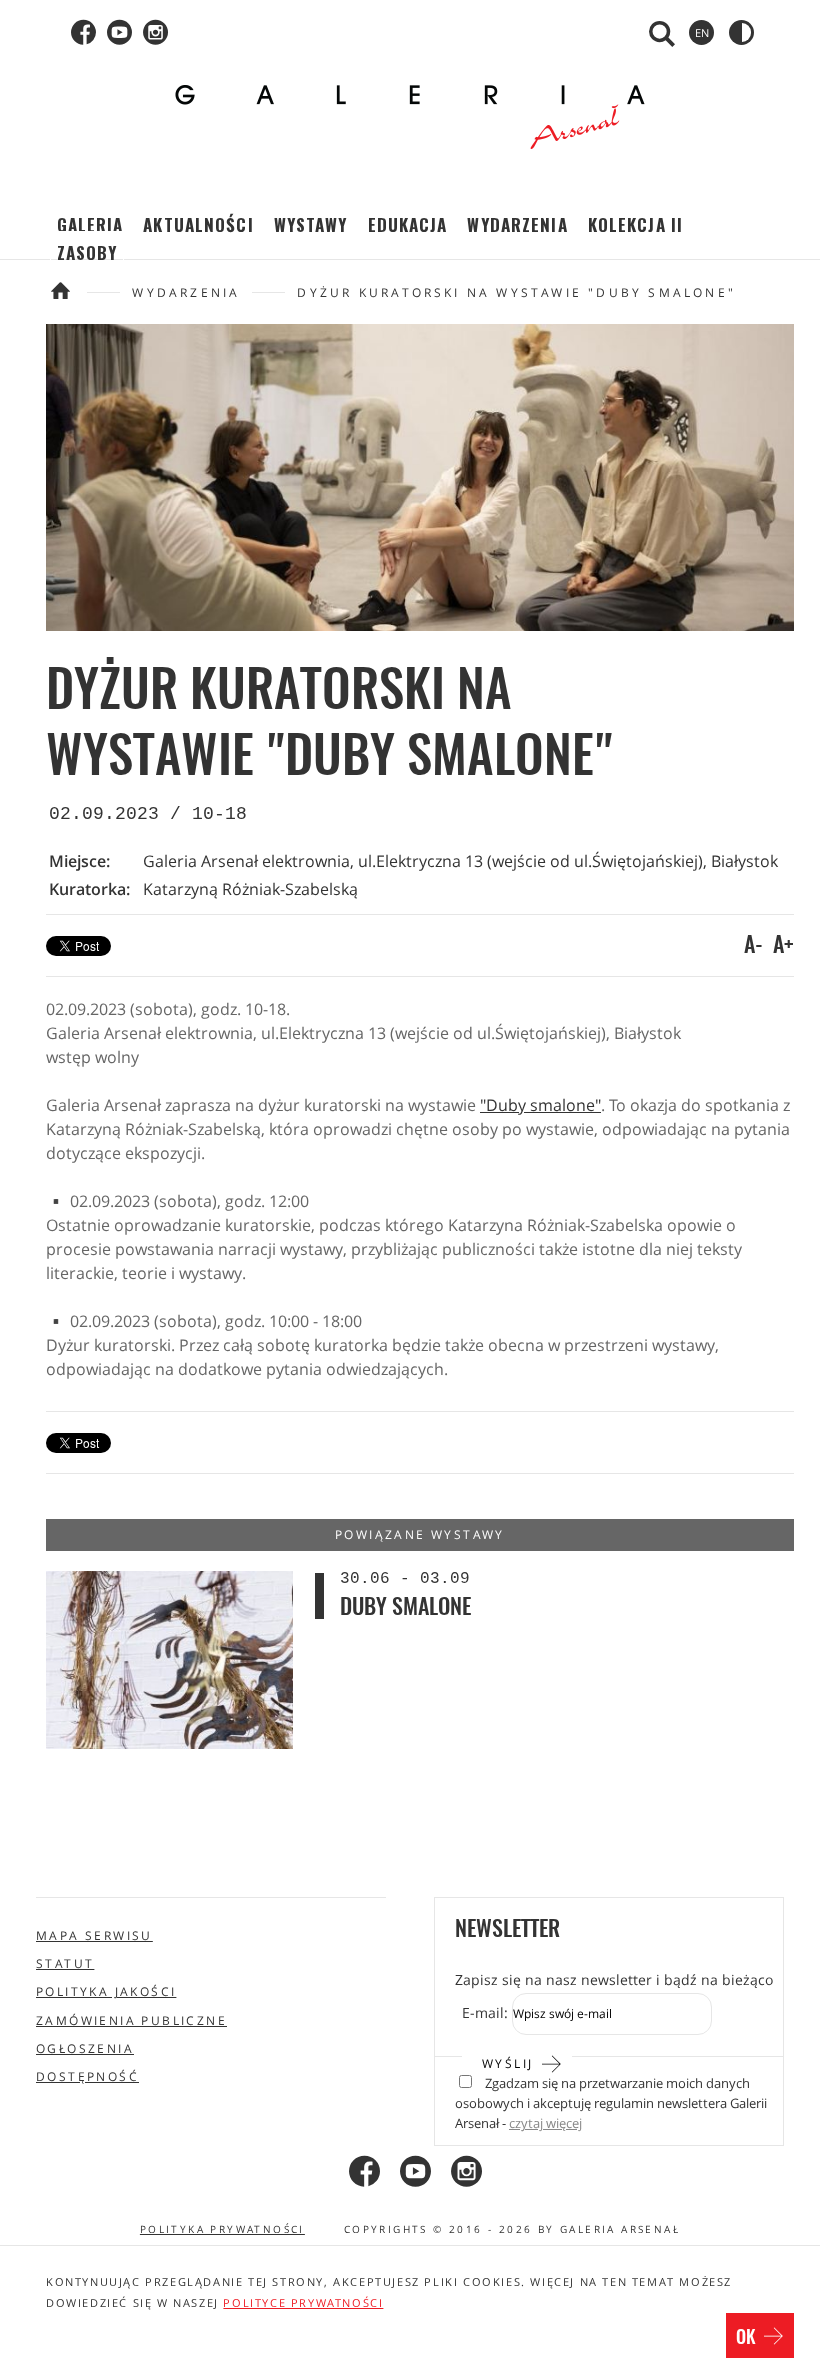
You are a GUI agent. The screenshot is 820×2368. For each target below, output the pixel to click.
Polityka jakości (106, 1991)
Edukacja (408, 224)
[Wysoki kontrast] (741, 32)
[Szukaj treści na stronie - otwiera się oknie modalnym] (656, 33)
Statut (65, 1963)
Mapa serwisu (94, 1935)
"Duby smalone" (540, 1105)
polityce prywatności (303, 2302)
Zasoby (87, 252)
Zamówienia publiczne (131, 2020)
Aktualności (198, 224)
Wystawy (311, 224)
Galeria (90, 224)
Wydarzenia (517, 224)
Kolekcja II (635, 224)
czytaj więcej (545, 2123)
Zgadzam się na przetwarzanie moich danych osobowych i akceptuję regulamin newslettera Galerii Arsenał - (611, 2104)
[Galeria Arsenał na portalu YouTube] (120, 32)
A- (753, 946)
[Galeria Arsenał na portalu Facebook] (84, 32)
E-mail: (485, 2012)
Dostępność (87, 2076)
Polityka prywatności (222, 2229)
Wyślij (510, 2063)
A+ (783, 946)
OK (748, 2339)
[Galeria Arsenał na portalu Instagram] (155, 32)
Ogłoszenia (85, 2048)
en (702, 32)
